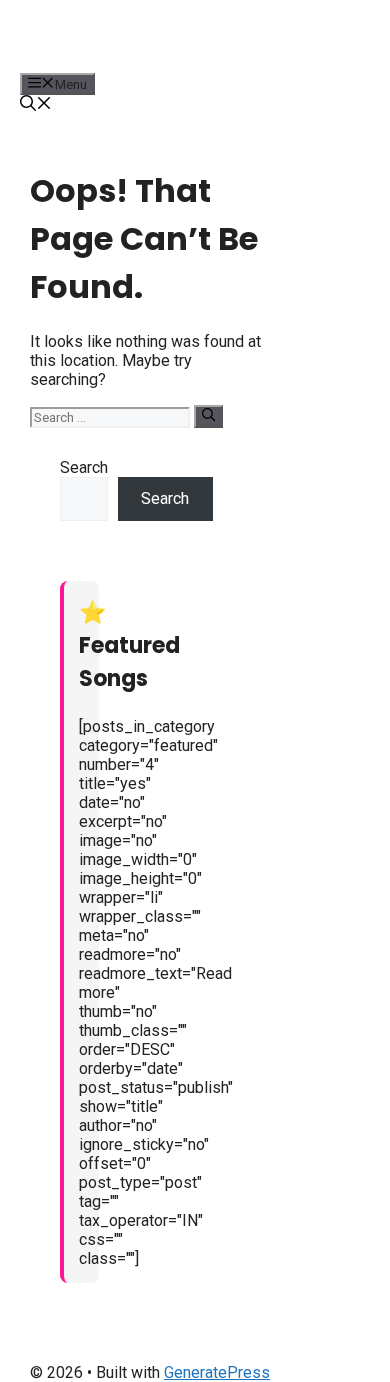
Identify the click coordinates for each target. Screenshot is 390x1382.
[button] (36, 105)
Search (84, 467)
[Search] (208, 416)
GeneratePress (217, 1372)
